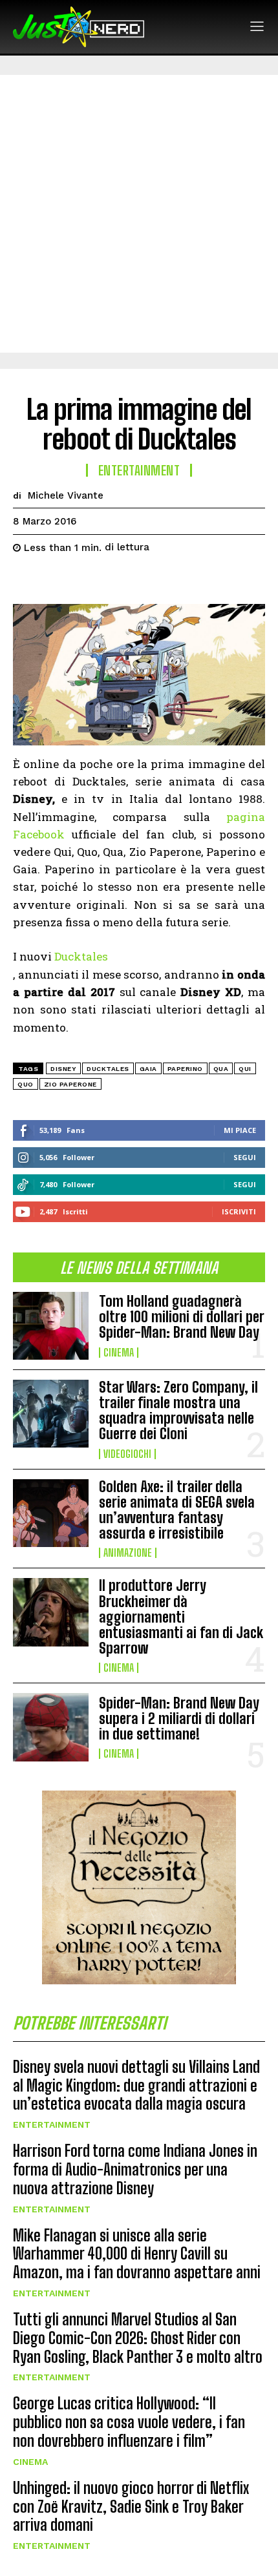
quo (26, 1084)
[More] (145, 580)
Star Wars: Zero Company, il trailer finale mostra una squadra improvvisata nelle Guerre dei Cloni (178, 1411)
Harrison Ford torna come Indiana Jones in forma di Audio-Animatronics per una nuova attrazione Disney (135, 2169)
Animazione (128, 1553)
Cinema (119, 1353)
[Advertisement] (139, 214)
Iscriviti (239, 1211)
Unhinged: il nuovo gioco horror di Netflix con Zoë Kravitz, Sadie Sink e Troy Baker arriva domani (131, 2507)
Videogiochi (127, 1454)
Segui (245, 1157)
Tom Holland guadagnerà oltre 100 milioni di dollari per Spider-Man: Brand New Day (182, 1317)
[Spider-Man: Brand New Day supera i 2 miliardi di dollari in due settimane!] (51, 1727)
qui (245, 1069)
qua (221, 1069)
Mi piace (240, 1130)
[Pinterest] (85, 580)
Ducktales (81, 956)
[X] (56, 580)
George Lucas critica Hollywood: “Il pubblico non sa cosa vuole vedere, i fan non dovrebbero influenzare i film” (129, 2422)
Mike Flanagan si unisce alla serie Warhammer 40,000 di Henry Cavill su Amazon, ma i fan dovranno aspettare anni (137, 2254)
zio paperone (70, 1084)
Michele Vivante (66, 495)
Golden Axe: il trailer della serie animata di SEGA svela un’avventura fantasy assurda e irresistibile (177, 1510)
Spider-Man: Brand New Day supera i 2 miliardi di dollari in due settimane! (179, 1719)
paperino (185, 1069)
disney (63, 1069)
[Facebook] (26, 580)
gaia (148, 1069)
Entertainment (52, 2124)
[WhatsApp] (115, 580)
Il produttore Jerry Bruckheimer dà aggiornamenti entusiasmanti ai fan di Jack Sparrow (181, 1617)
